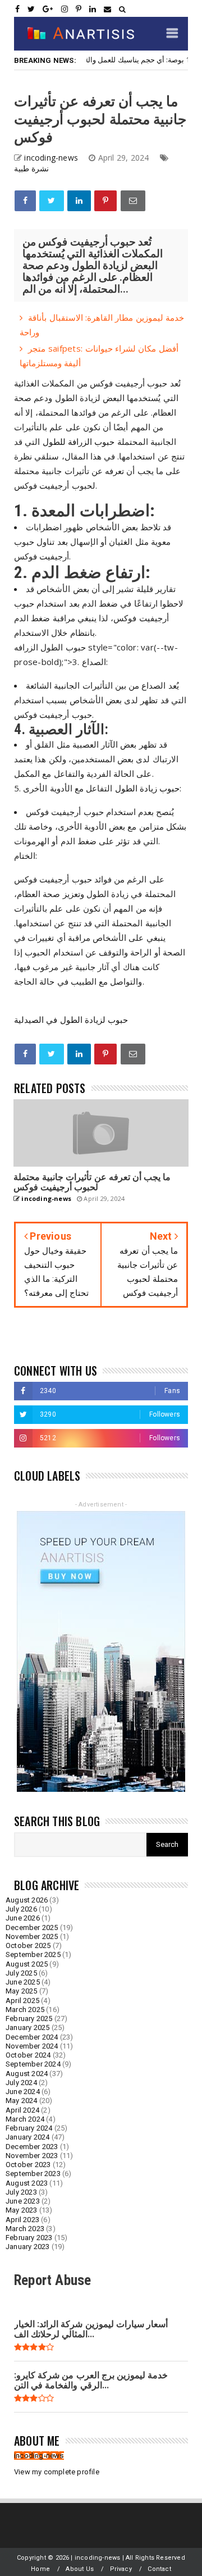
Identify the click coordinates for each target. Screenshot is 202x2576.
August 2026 (27, 1900)
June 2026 (23, 1918)
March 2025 (25, 2010)
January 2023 (27, 2247)
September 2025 (33, 1954)
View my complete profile (57, 2472)
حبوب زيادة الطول (148, 788)
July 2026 (21, 1909)
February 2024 (29, 2128)
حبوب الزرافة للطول (79, 442)
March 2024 (25, 2119)
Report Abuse (52, 2280)
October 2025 (28, 1945)
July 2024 (21, 2083)
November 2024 (32, 2046)
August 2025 (27, 1964)
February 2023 (29, 2238)
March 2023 (25, 2229)
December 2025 (32, 1928)
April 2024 (22, 2110)
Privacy (121, 2569)
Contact (159, 2569)
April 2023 (22, 2220)
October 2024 (28, 2055)
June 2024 (23, 2092)
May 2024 (22, 2101)
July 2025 (21, 1973)
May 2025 (22, 1991)
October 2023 (28, 2165)
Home (40, 2569)
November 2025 (32, 1936)
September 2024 (33, 2064)
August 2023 (27, 2183)
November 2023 (32, 2156)
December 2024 (32, 2037)
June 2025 (23, 1982)
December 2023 (32, 2147)
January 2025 (27, 2027)
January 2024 (27, 2137)
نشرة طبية (31, 168)
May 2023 (22, 2210)
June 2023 (23, 2201)
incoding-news (39, 2456)
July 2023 (21, 2192)
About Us (80, 2569)
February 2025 (29, 2019)
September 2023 (33, 2174)
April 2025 (22, 2001)
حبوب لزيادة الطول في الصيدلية (71, 1020)
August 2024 (27, 2074)
